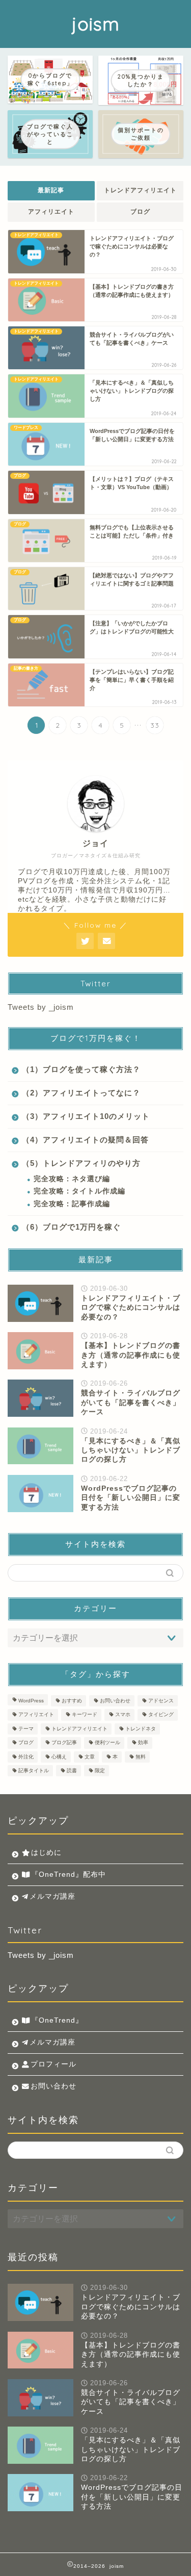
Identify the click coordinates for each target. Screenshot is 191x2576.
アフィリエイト (51, 212)
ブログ (140, 212)
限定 (100, 1770)
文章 (90, 1757)
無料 (141, 1757)
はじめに (46, 1853)
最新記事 (51, 190)
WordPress (31, 1701)
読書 (72, 1770)
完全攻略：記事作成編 (72, 1204)
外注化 (26, 1757)
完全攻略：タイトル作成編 (79, 1191)
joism (96, 24)
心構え (59, 1757)
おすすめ (72, 1701)
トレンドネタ (141, 1729)
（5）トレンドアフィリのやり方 (81, 1163)
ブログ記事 (64, 1743)
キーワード (85, 1715)
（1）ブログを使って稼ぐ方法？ (81, 1069)
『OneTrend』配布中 (69, 1874)
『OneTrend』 (57, 2020)
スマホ (123, 1715)
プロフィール (53, 2064)
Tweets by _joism (41, 1007)
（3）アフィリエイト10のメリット (86, 1116)
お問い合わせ (115, 1701)
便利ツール (107, 1743)
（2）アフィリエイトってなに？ (81, 1093)
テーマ (26, 1729)
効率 (143, 1743)
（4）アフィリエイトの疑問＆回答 (85, 1140)
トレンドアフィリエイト (140, 190)
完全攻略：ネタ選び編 (72, 1179)
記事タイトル (34, 1770)
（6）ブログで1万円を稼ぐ (71, 1227)
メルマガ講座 (52, 1896)
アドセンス (161, 1701)
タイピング (161, 1715)
